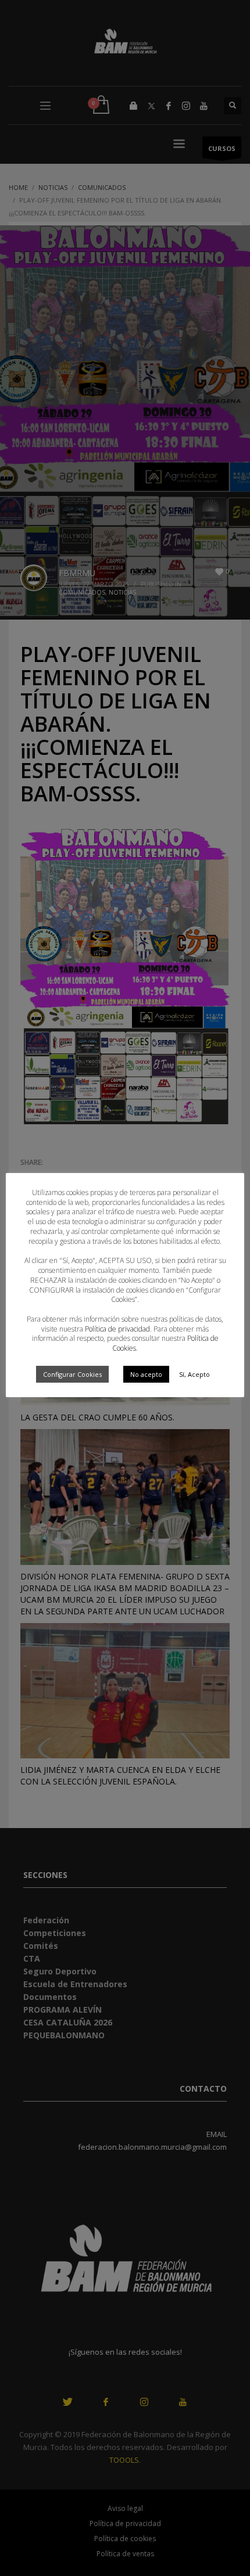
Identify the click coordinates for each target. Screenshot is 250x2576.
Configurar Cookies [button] (72, 1374)
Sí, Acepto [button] (194, 1374)
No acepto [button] (146, 1374)
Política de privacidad (117, 1329)
